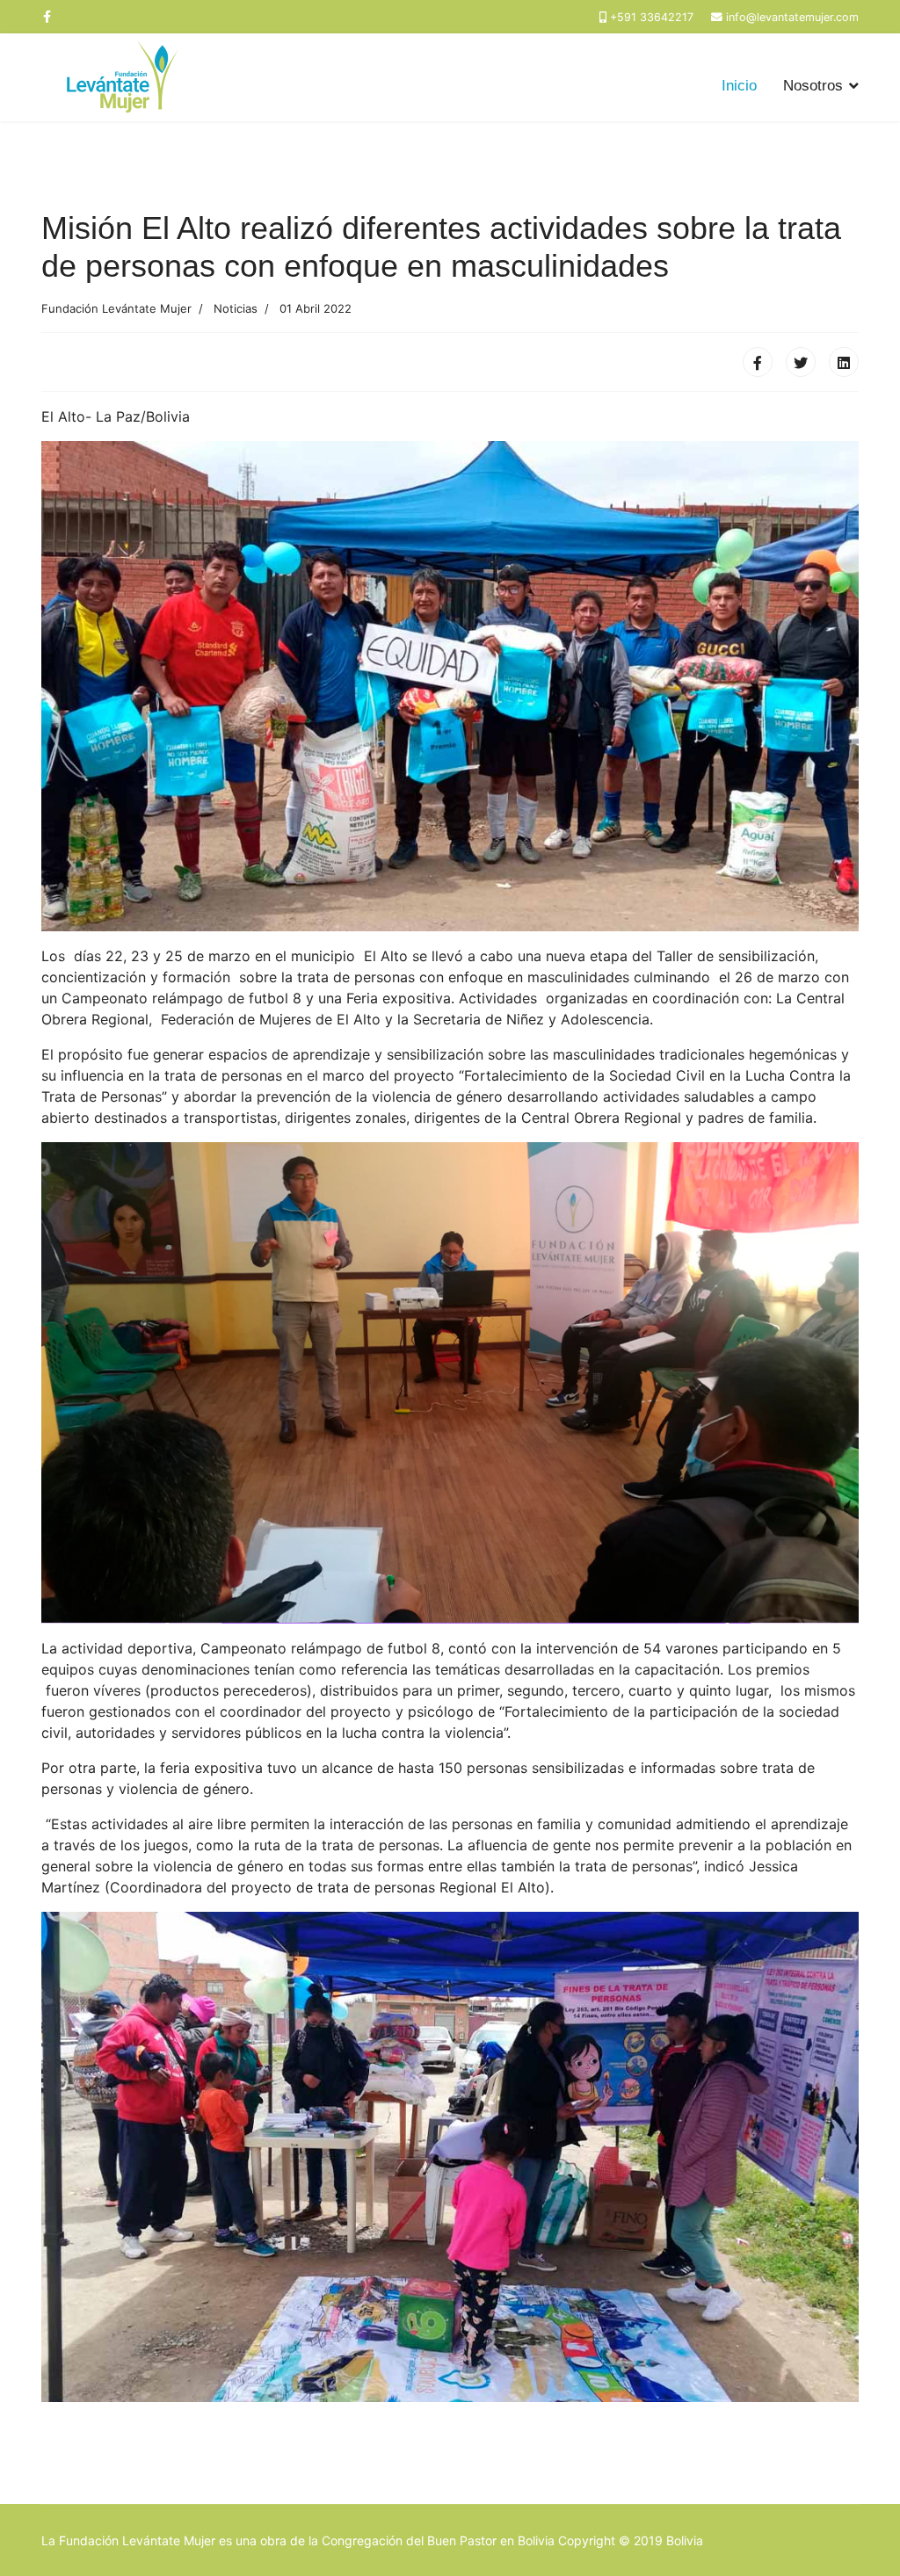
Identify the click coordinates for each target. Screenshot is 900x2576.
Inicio (739, 86)
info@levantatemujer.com (792, 17)
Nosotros (813, 86)
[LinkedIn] (844, 362)
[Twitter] (801, 362)
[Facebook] (758, 362)
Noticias (236, 308)
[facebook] (47, 16)
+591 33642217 (652, 17)
